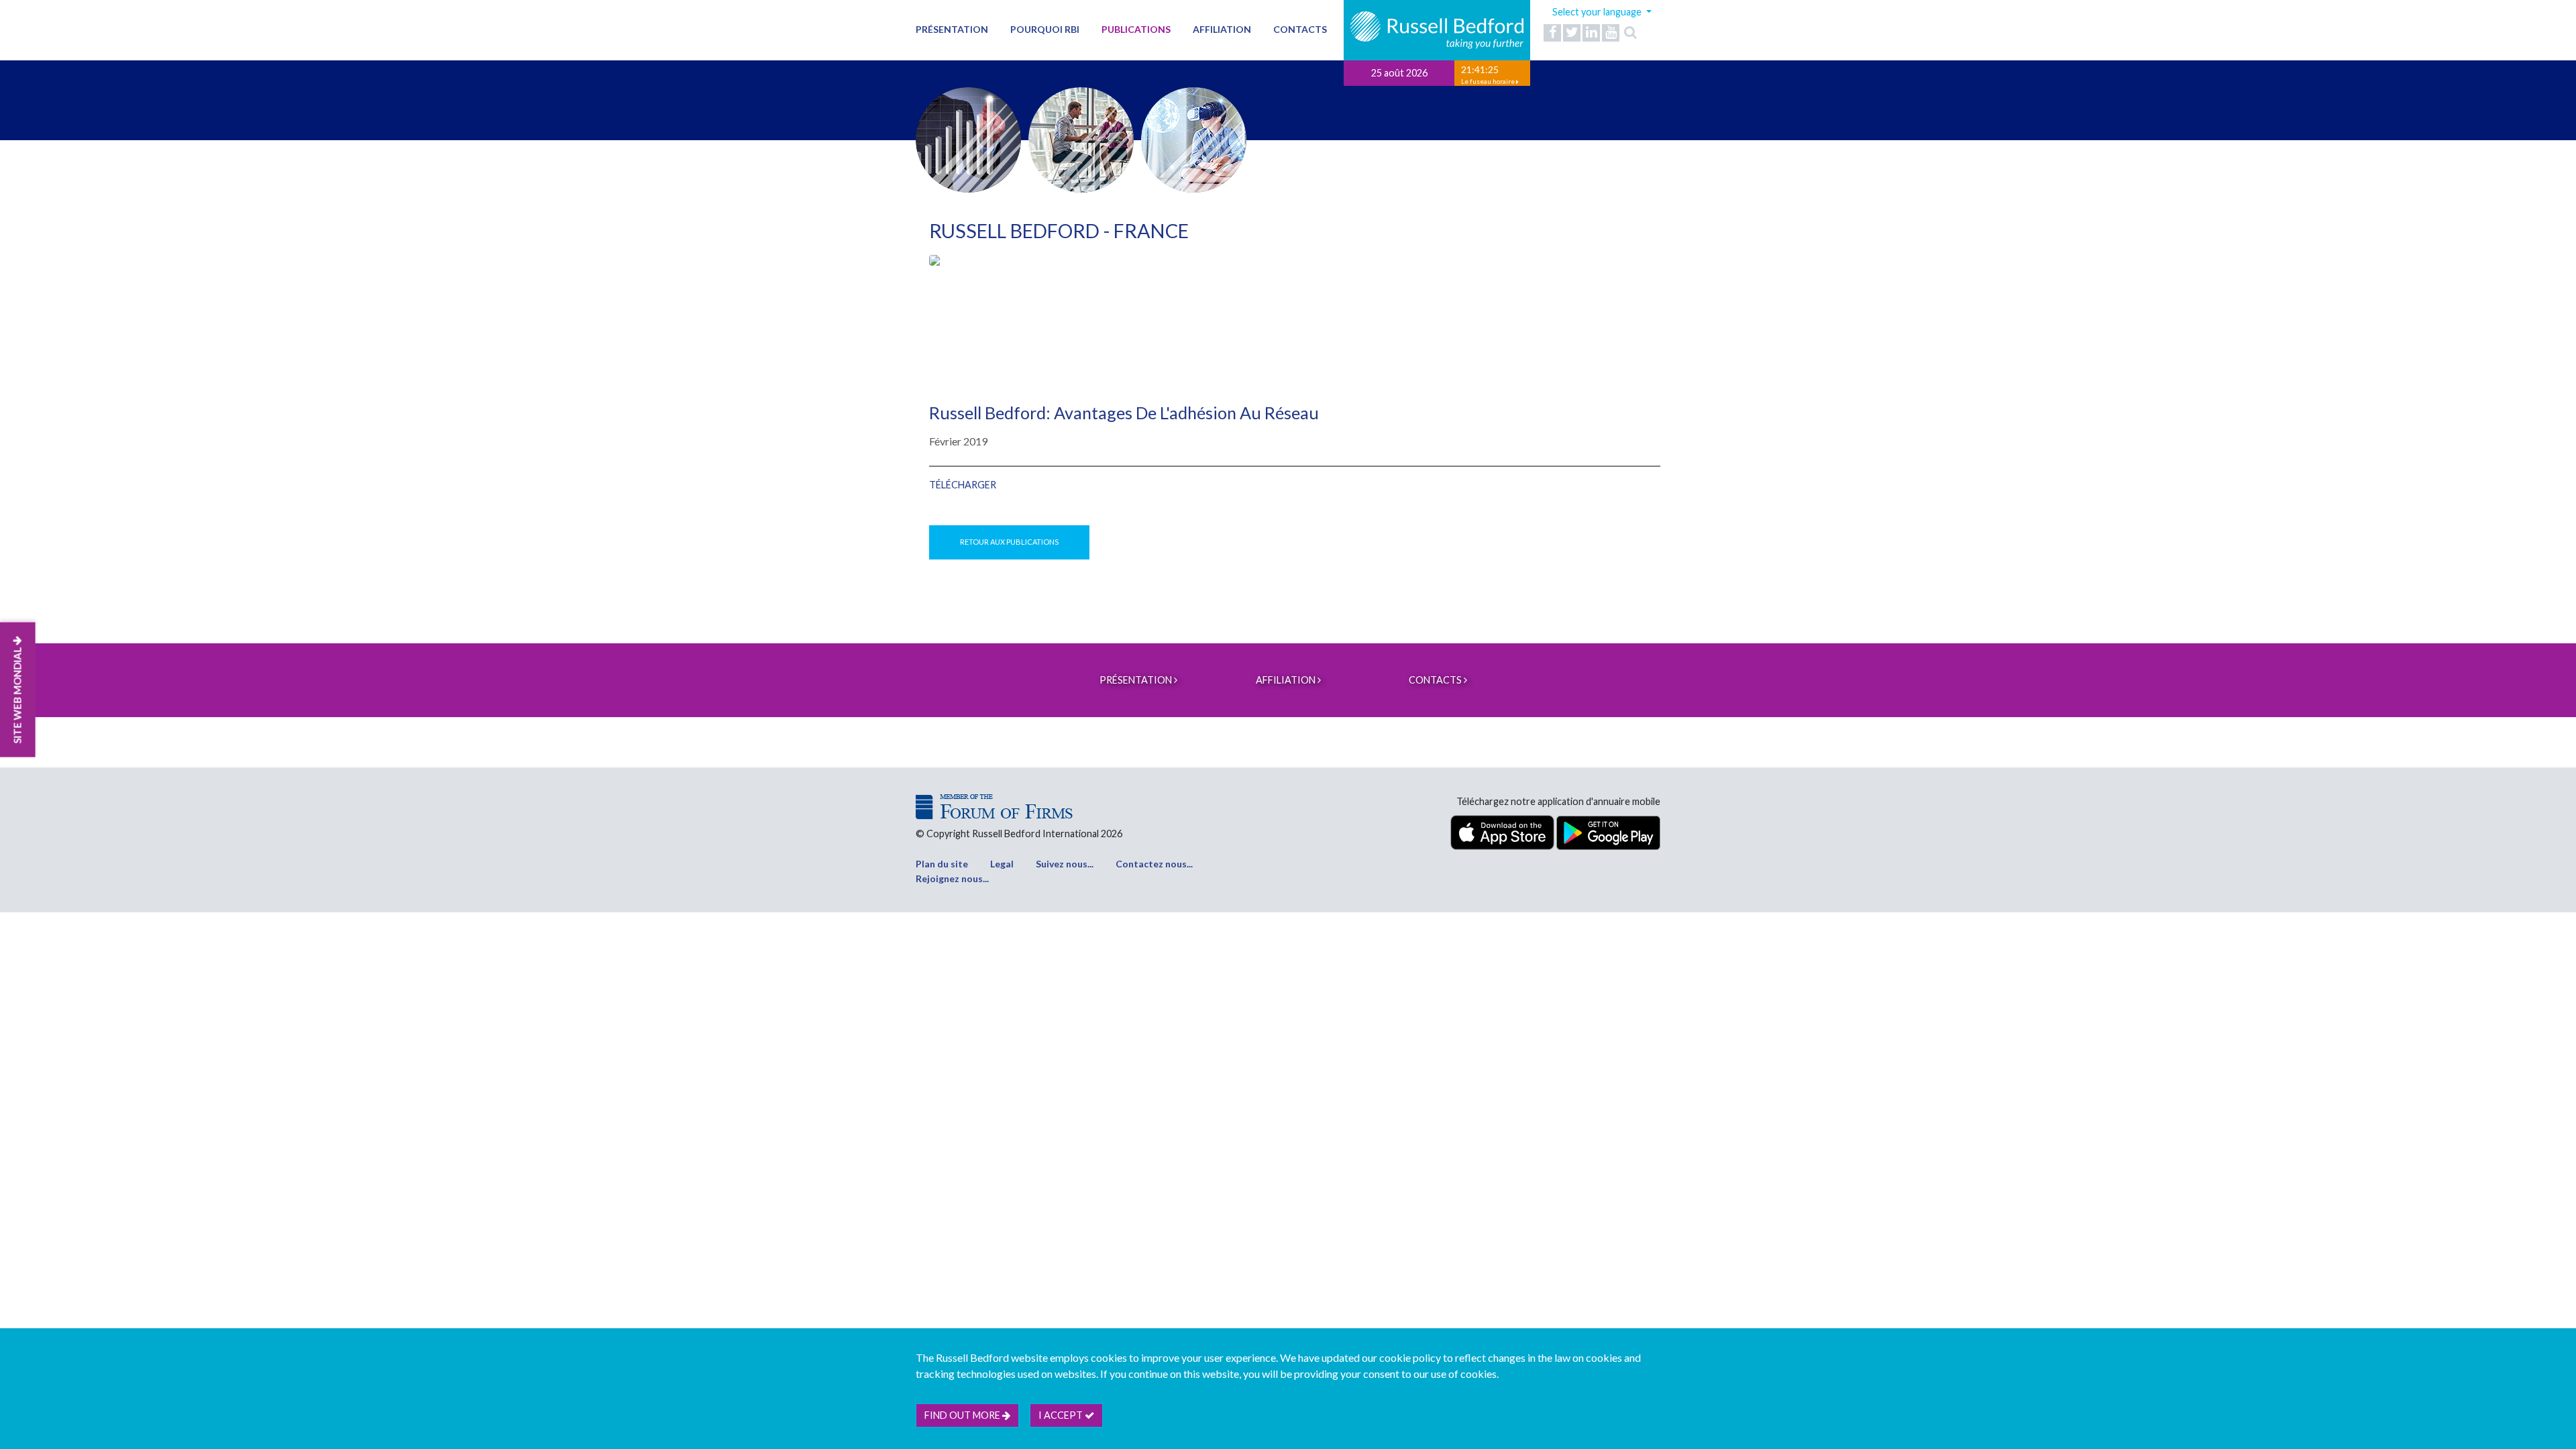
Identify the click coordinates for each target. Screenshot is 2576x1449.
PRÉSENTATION (952, 29)
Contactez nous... (1154, 864)
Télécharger (963, 485)
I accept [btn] (1062, 1415)
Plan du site (942, 864)
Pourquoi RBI (1045, 29)
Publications (1136, 29)
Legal (1002, 864)
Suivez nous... (1065, 864)
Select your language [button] (1598, 12)
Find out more (963, 1415)
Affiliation (1222, 29)
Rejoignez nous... (952, 878)
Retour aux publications (1009, 542)
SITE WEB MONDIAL (17, 694)
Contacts (1300, 29)
